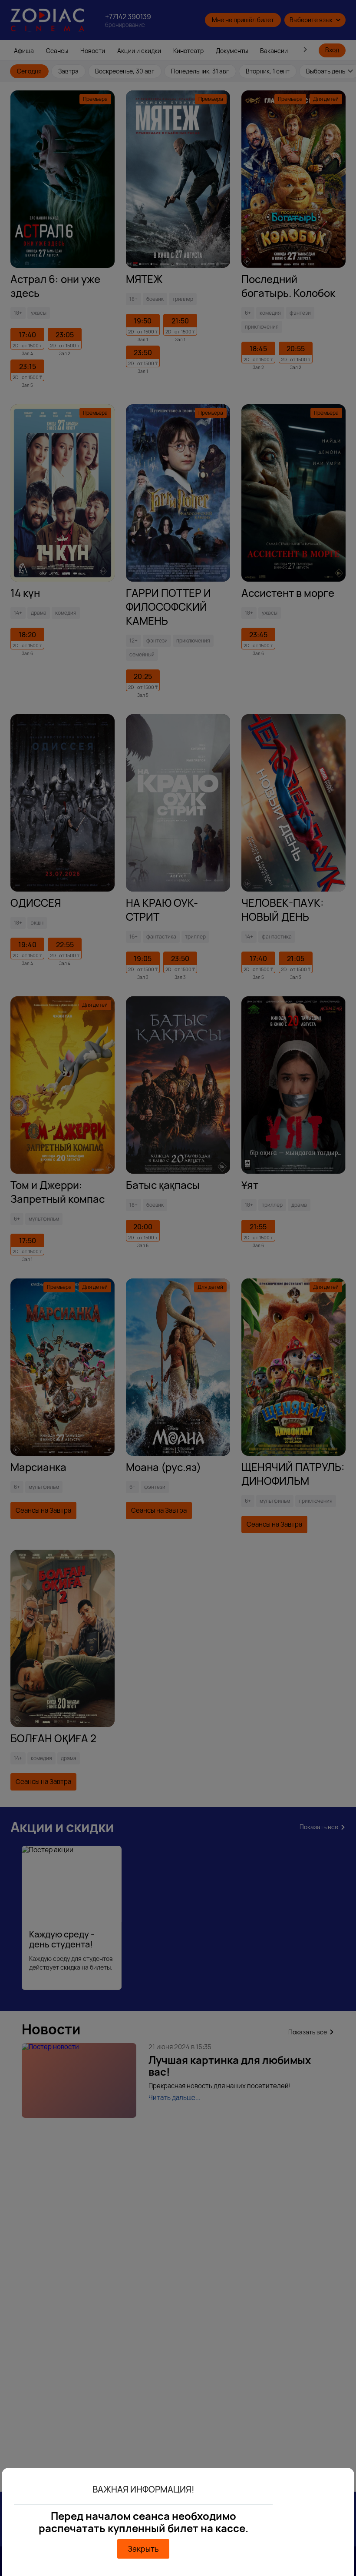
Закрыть (143, 2549)
